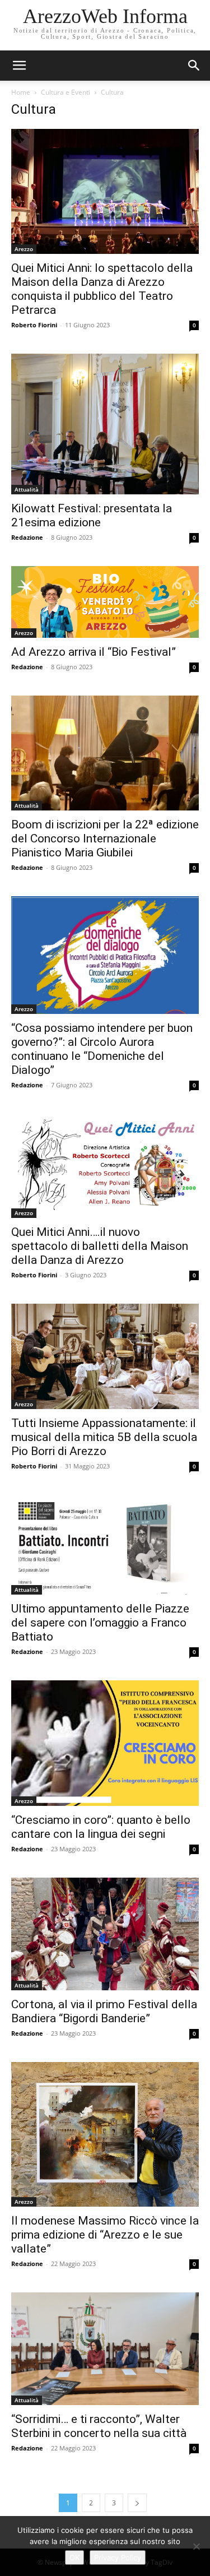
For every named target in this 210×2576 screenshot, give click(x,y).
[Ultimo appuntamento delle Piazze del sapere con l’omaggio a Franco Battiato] (105, 1545)
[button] (194, 66)
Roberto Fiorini (34, 325)
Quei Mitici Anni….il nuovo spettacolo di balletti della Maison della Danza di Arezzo (100, 1246)
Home (21, 92)
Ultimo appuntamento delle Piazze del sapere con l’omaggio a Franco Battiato (100, 1623)
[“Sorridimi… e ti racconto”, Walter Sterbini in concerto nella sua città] (105, 2349)
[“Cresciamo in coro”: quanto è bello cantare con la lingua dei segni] (105, 1743)
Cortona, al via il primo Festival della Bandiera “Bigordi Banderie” (104, 2011)
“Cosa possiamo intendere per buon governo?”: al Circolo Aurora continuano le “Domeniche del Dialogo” (102, 1049)
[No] (196, 2546)
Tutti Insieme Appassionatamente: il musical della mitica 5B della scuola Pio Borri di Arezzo (104, 1437)
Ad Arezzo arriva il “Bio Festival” (94, 652)
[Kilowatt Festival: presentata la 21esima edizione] (105, 424)
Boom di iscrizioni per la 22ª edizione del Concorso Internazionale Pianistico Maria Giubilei (105, 838)
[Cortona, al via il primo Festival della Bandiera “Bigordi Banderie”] (105, 1934)
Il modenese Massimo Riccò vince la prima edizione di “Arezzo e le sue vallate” (105, 2235)
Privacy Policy (118, 2558)
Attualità (27, 489)
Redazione (27, 537)
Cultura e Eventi (66, 92)
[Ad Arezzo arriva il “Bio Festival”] (105, 602)
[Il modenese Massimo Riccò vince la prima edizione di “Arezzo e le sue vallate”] (105, 2134)
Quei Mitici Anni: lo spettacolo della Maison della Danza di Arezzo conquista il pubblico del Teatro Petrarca (102, 289)
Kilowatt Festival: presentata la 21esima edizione (92, 515)
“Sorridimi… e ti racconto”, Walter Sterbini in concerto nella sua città (99, 2426)
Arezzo (24, 249)
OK (74, 2558)
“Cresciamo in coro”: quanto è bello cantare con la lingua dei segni (101, 1827)
